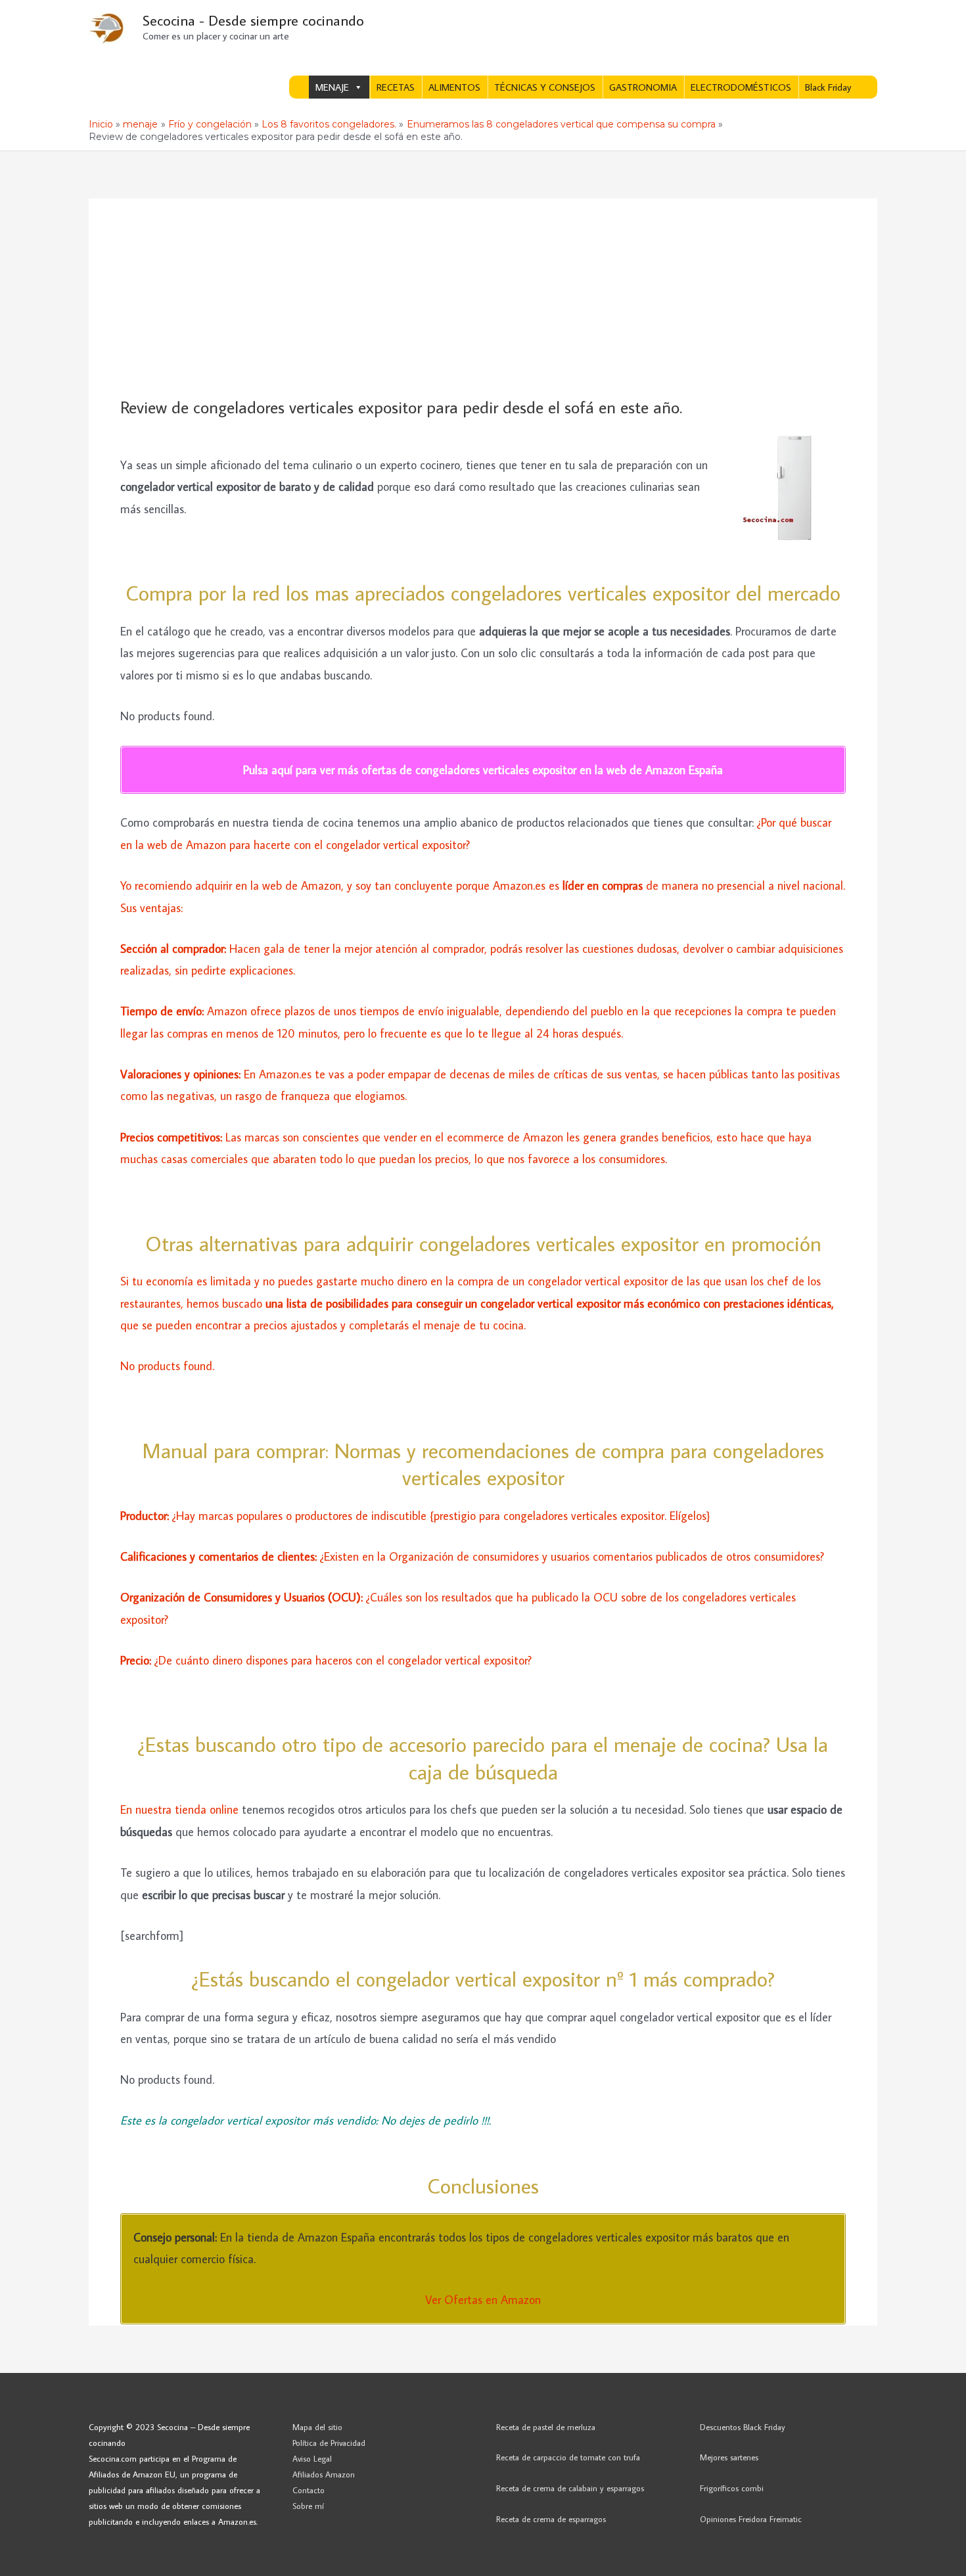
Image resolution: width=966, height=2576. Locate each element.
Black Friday (828, 87)
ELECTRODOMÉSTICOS (741, 87)
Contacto (309, 2490)
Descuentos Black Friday (743, 2427)
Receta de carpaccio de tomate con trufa (568, 2457)
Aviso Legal (312, 2458)
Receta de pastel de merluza (546, 2427)
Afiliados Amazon (324, 2474)
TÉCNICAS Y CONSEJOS (545, 87)
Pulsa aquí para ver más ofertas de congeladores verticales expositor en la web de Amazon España (483, 770)
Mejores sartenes (729, 2457)
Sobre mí (308, 2506)
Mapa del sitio (317, 2427)
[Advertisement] (483, 298)
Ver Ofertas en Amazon (483, 2300)
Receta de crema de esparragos (551, 2519)
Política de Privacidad (329, 2443)
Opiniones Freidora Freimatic (751, 2519)
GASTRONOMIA (643, 87)
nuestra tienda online (189, 1809)
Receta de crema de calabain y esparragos (570, 2488)
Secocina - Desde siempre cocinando (253, 20)
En (128, 1809)
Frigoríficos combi (732, 2488)
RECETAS (396, 87)
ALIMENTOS (454, 87)
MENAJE (332, 87)
